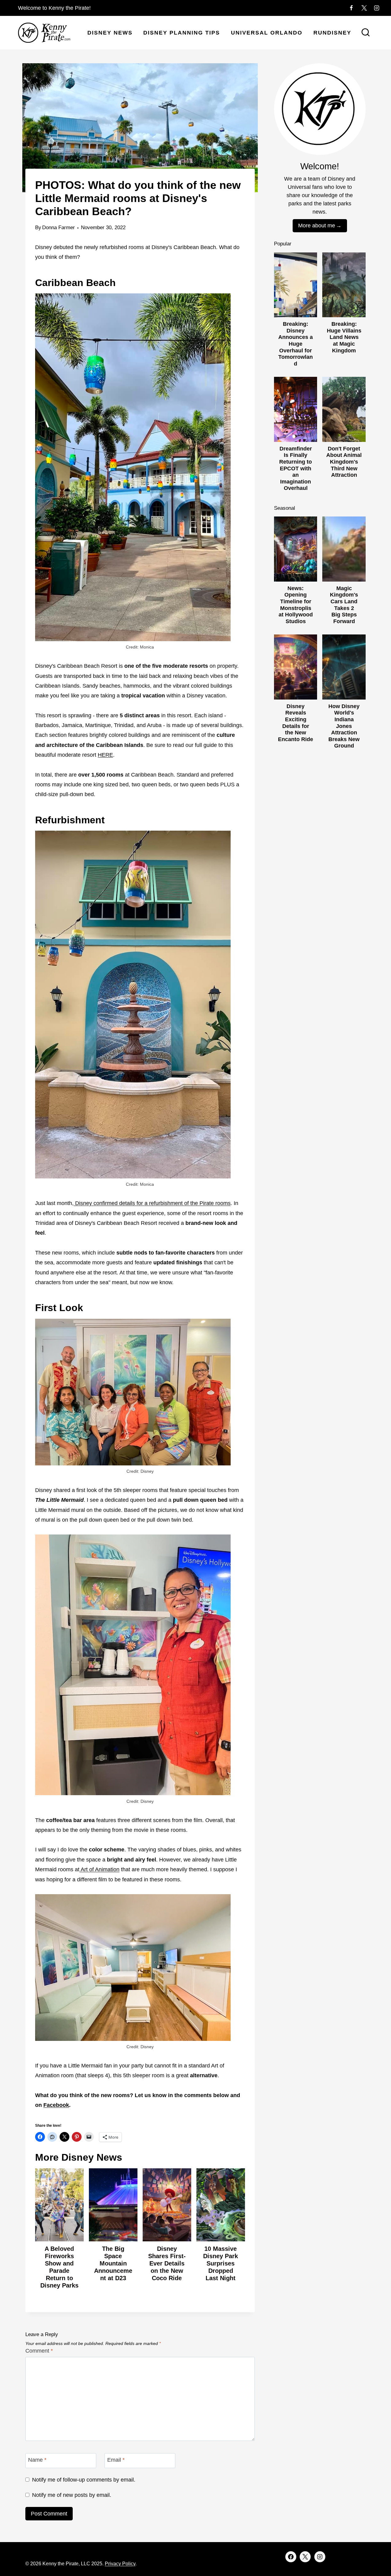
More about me (317, 226)
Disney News (110, 33)
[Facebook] (351, 8)
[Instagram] (377, 8)
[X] (364, 8)
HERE (105, 755)
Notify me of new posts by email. (72, 2495)
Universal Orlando (267, 33)
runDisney (332, 33)
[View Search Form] (366, 33)
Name (37, 2460)
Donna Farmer (58, 228)
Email (116, 2460)
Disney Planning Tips (182, 33)
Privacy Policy (120, 2564)
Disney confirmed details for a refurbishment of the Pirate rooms (152, 1203)
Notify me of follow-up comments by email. (84, 2480)
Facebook (56, 2105)
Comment (39, 2351)
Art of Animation (99, 1869)
